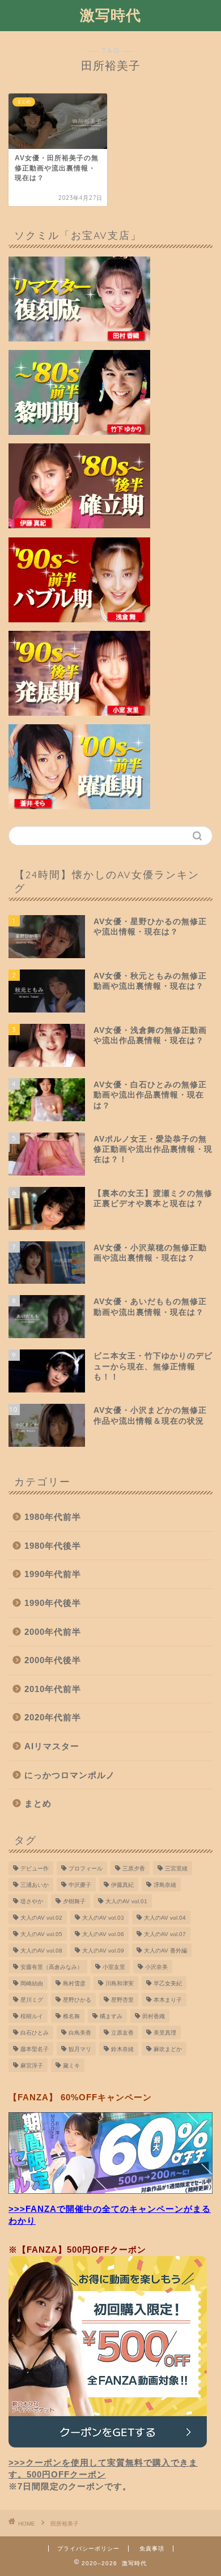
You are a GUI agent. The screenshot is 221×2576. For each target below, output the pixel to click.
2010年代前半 (53, 1689)
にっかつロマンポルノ (70, 1775)
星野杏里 (122, 2000)
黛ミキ (71, 2066)
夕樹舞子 (74, 1901)
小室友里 (114, 1967)
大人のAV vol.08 (41, 1951)
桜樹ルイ (32, 2016)
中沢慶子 (80, 1885)
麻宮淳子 (32, 2066)
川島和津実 (120, 1983)
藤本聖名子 (35, 2049)
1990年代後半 (53, 1603)
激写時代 (110, 15)
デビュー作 (35, 1868)
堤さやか (32, 1901)
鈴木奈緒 (122, 2049)
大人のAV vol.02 (41, 1918)
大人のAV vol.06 (103, 1934)
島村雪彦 (74, 1983)
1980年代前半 (53, 1517)
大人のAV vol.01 (126, 1901)
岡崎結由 (32, 1983)
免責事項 (152, 2549)
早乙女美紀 (168, 1983)
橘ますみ (111, 2016)
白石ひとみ (35, 2033)
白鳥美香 (80, 2033)
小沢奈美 (156, 1967)
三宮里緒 (176, 1868)
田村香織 (154, 2016)
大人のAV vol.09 (103, 1951)
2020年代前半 (53, 1717)
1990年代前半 (53, 1574)
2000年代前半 (53, 1632)
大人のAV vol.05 (41, 1934)
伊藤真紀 (122, 1885)
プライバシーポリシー (88, 2549)
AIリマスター (52, 1746)
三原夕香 (134, 1868)
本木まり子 (168, 2000)
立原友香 (122, 2033)
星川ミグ (32, 2000)
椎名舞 (71, 2016)
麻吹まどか (168, 2049)
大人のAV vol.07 (165, 1934)
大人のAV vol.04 (165, 1918)
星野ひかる (77, 2000)
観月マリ (80, 2049)
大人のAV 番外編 (165, 1951)
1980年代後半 (53, 1546)
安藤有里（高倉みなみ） (52, 1967)
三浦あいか (35, 1885)
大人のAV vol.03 (103, 1918)
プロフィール (86, 1868)
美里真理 (165, 2033)
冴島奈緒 (165, 1885)
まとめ (38, 1803)
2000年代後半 (53, 1660)
